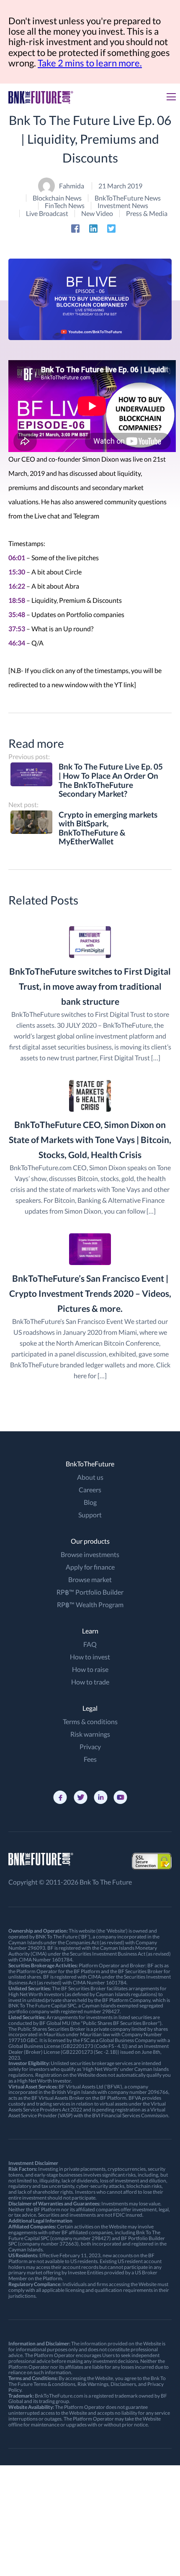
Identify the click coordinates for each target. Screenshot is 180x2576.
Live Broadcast (47, 213)
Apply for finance (90, 1567)
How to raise (90, 1669)
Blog (90, 1502)
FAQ (90, 1644)
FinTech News (65, 206)
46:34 (17, 643)
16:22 (17, 586)
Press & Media (147, 213)
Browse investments (90, 1554)
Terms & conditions (90, 1721)
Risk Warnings (93, 2384)
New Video (97, 213)
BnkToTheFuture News (128, 198)
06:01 (17, 558)
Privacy (90, 1747)
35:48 (17, 614)
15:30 (17, 572)
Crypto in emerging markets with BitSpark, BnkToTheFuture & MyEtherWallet (108, 828)
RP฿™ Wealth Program (90, 1604)
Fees (90, 1759)
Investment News (123, 206)
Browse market (90, 1579)
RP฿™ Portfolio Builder (90, 1592)
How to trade (90, 1682)
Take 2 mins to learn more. (90, 63)
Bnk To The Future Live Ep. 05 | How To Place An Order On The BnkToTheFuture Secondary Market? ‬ (111, 780)
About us (90, 1477)
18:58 (17, 600)
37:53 (17, 629)
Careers (90, 1490)
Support (90, 1515)
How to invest (90, 1657)
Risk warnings (90, 1734)
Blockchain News (57, 198)
